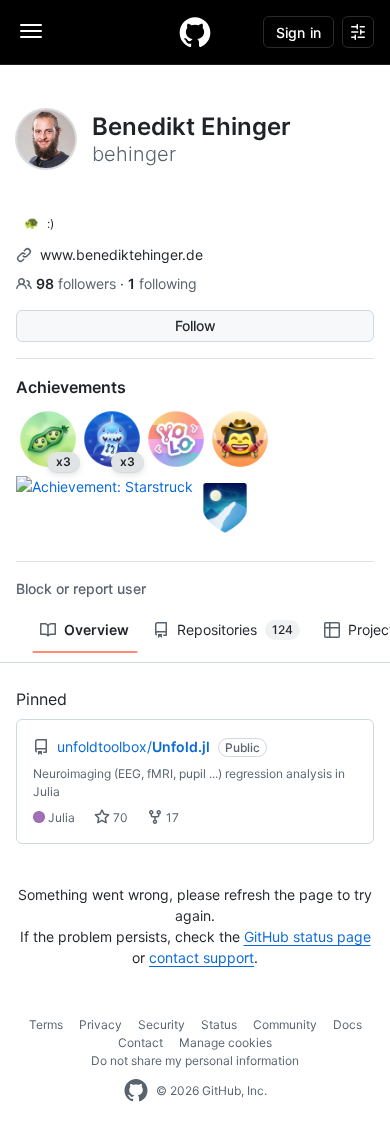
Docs (347, 1024)
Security (161, 1024)
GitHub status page (307, 936)
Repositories (235, 629)
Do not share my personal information (195, 1060)
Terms (46, 1024)
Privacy (100, 1024)
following (162, 283)
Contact (140, 1042)
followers (78, 283)
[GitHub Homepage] (136, 1091)
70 (119, 817)
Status (219, 1024)
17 (171, 817)
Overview (96, 629)
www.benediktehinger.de (121, 254)
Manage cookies (225, 1042)
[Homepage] (195, 32)
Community (285, 1024)
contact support (201, 957)
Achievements (71, 387)
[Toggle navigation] (31, 31)
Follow (195, 325)
